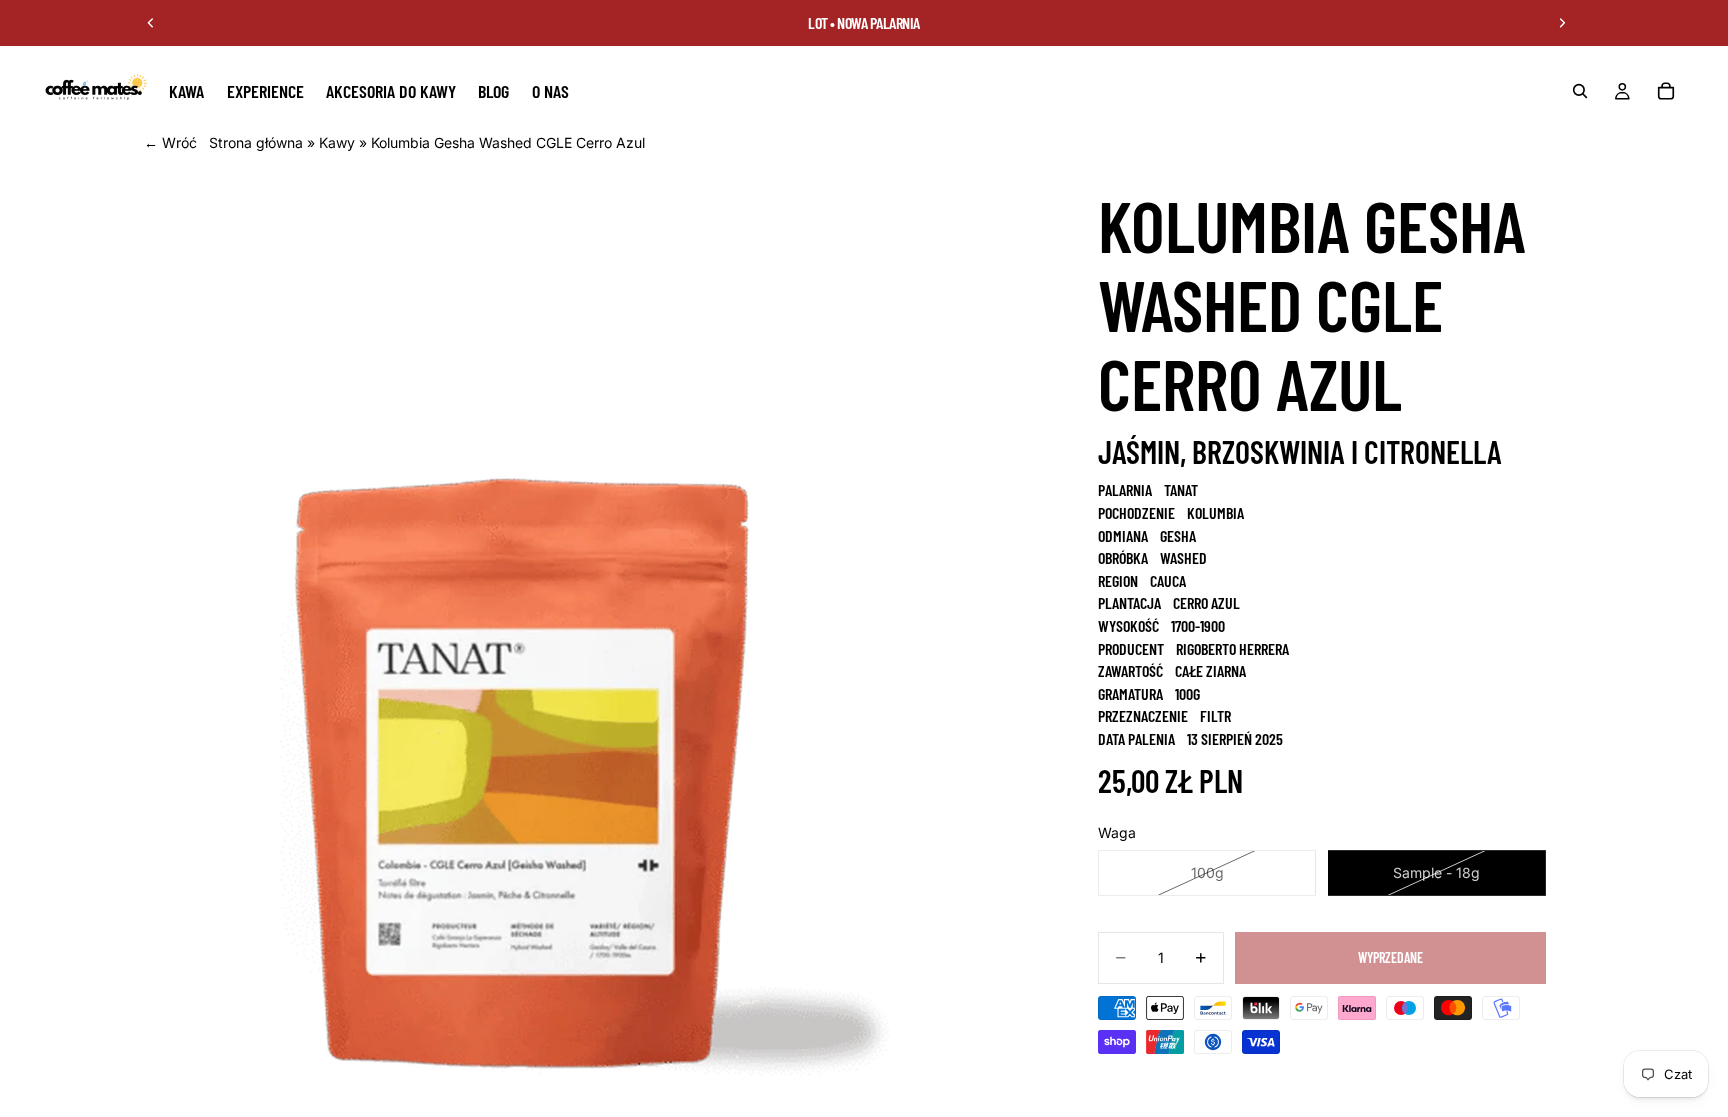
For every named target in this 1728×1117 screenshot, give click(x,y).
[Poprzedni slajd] (151, 23)
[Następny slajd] (1562, 23)
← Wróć (170, 142)
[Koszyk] (1666, 91)
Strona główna (256, 142)
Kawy (337, 142)
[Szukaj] (1580, 91)
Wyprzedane (1390, 957)
